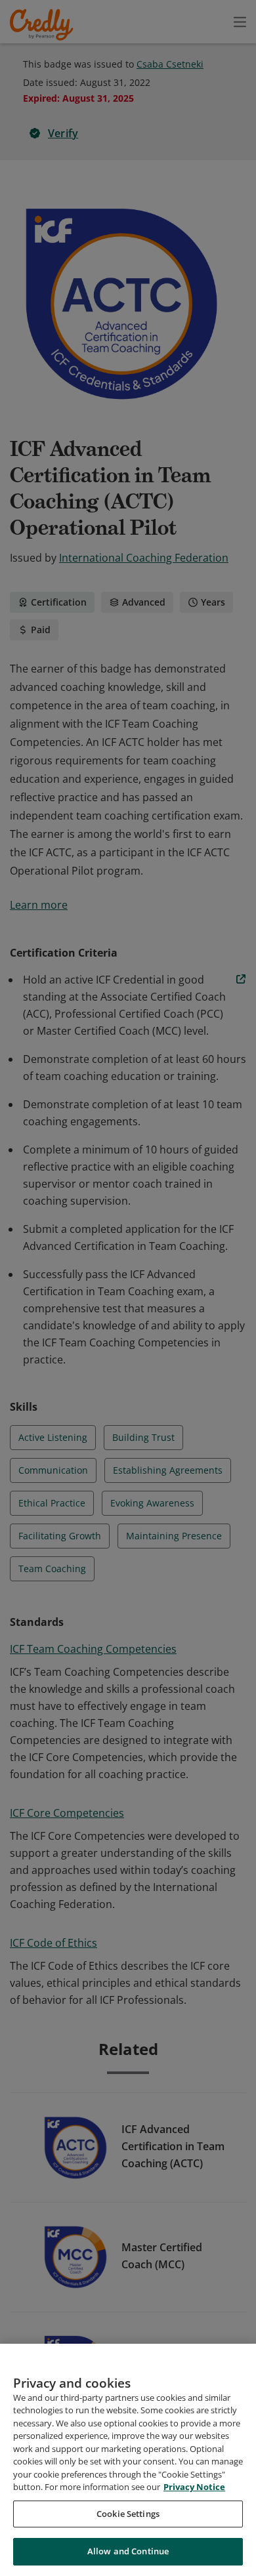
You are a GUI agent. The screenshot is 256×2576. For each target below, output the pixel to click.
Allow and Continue (128, 2551)
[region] (128, 2460)
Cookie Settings (128, 2514)
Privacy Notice (194, 2487)
